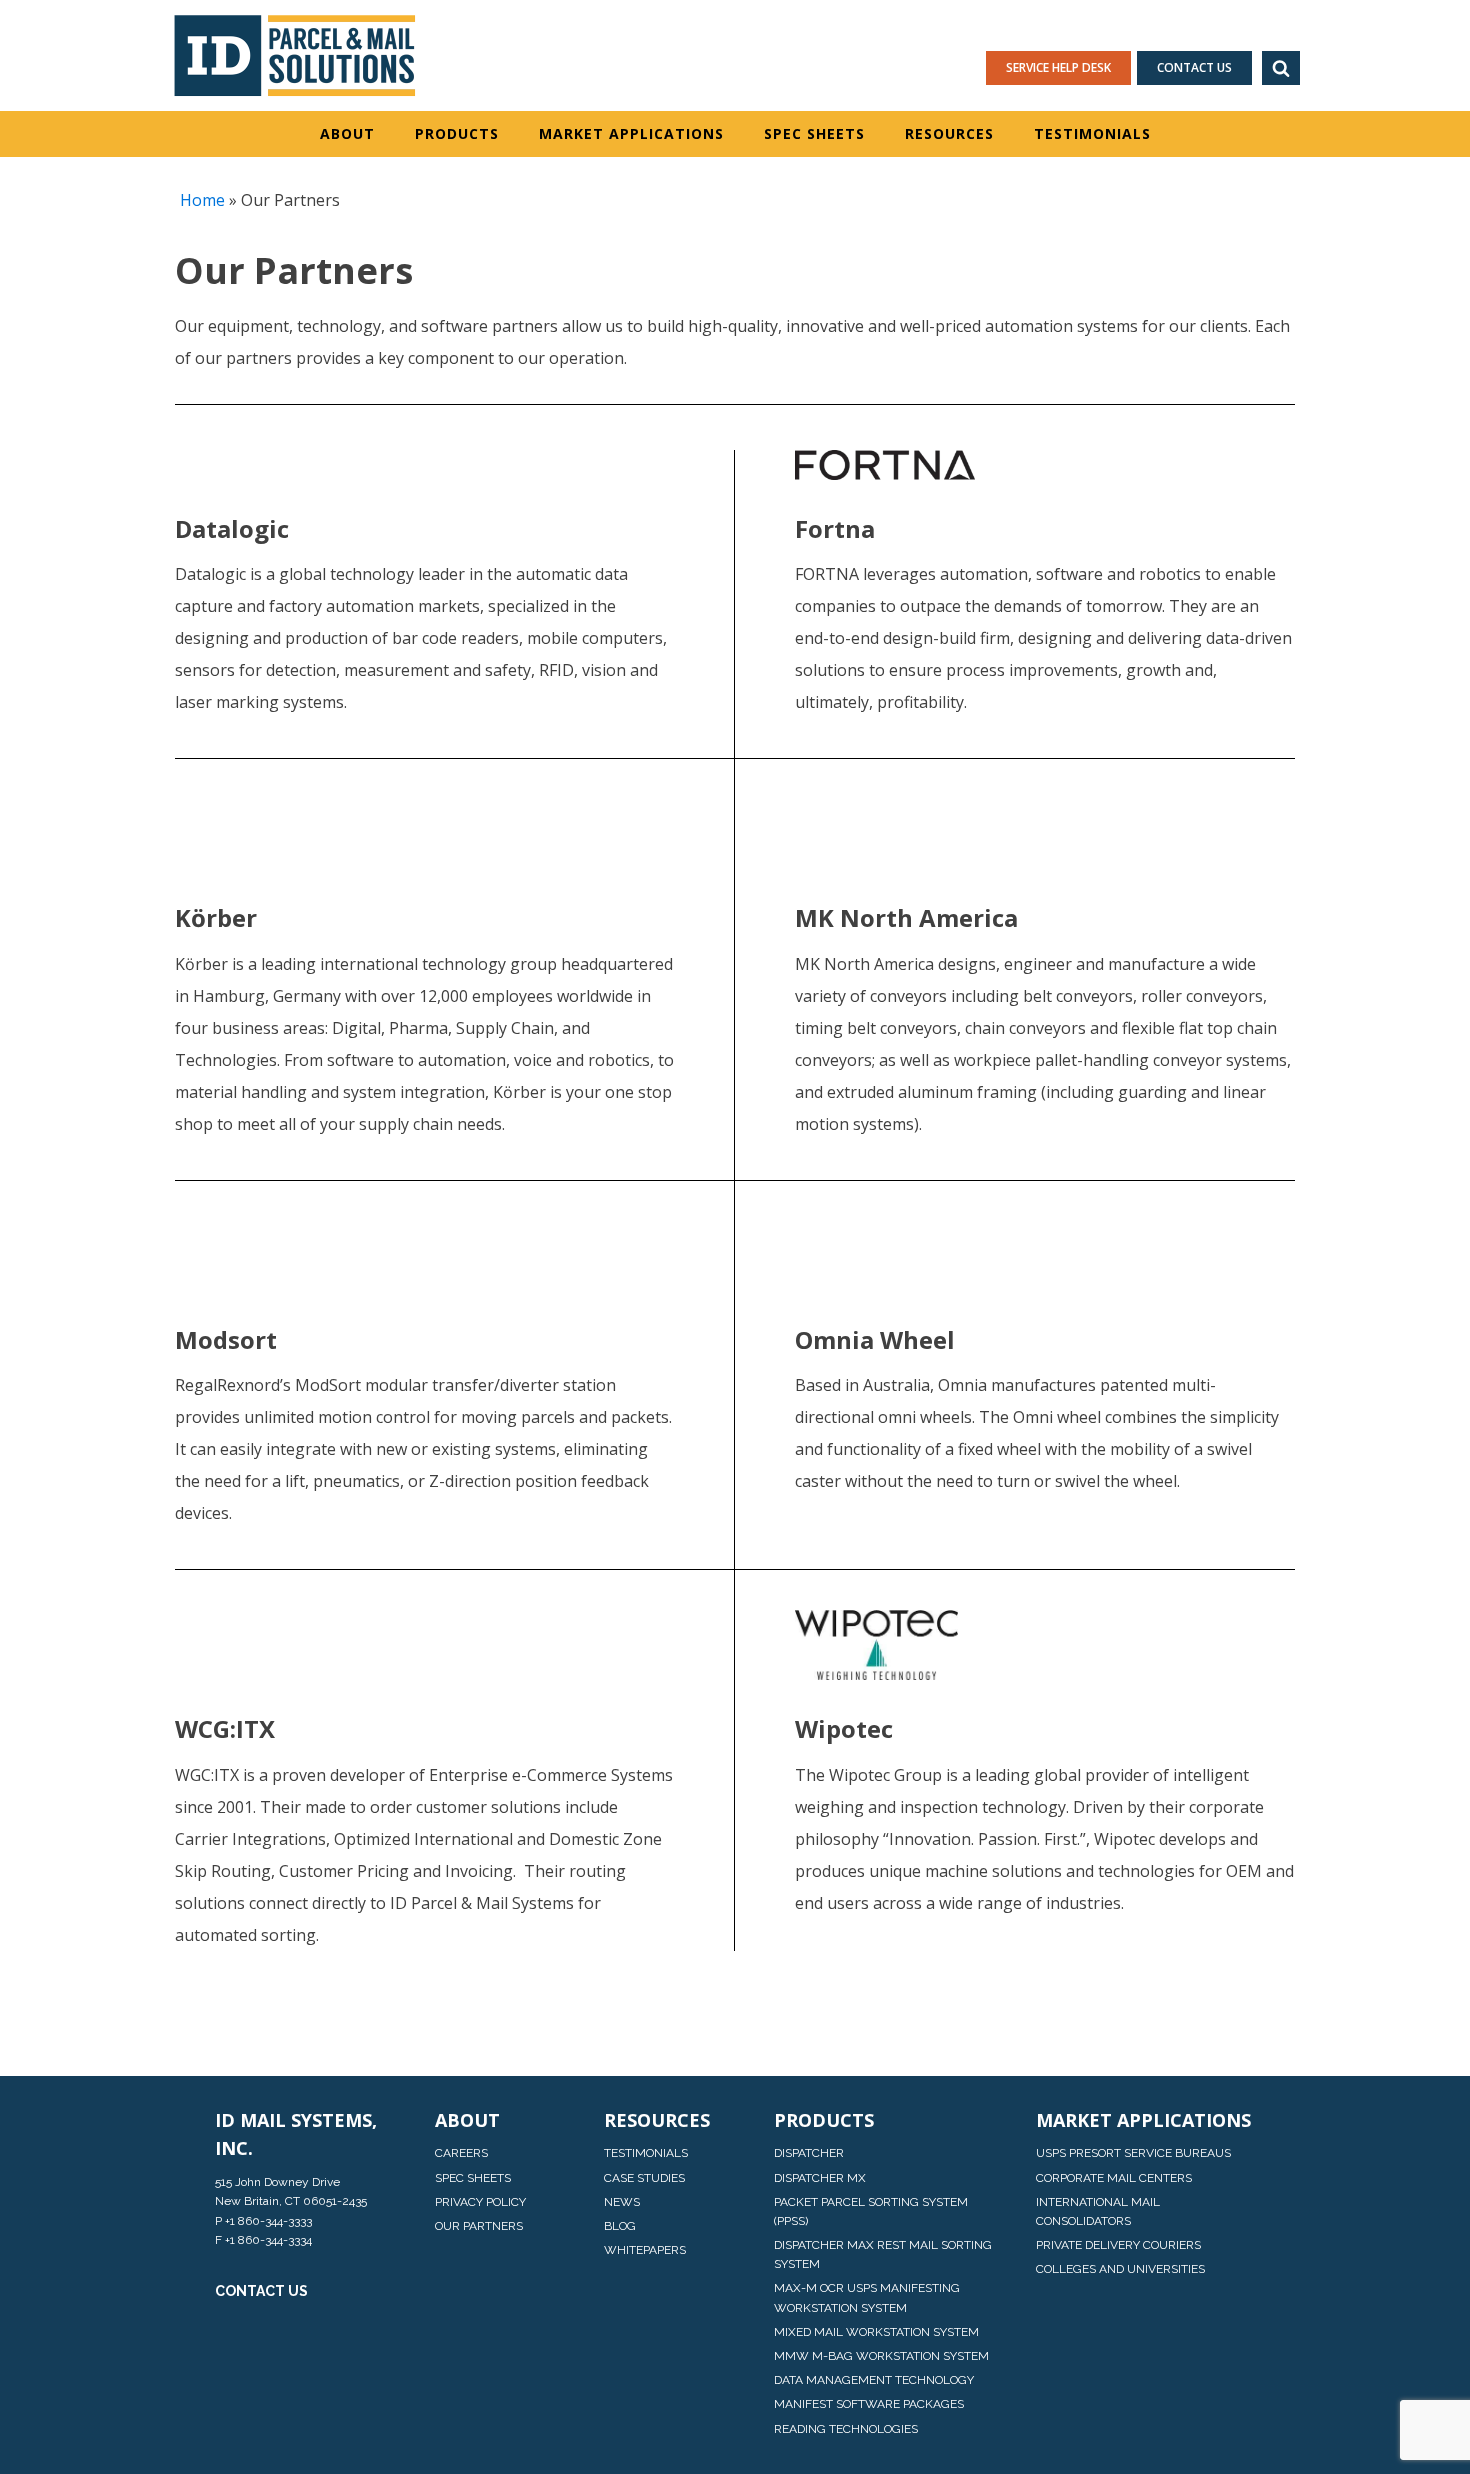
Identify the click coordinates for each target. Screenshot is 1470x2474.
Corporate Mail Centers (1114, 2178)
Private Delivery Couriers (1118, 2245)
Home (202, 200)
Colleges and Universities (1120, 2269)
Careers (461, 2153)
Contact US (1194, 67)
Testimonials (1092, 133)
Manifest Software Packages (869, 2404)
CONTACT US (261, 2291)
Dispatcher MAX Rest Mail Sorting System (883, 2254)
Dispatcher (809, 2153)
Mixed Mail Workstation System (876, 2332)
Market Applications (631, 133)
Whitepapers (645, 2250)
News (622, 2202)
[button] (1281, 68)
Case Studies (644, 2178)
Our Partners (479, 2226)
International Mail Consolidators (1098, 2211)
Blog (620, 2226)
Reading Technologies (846, 2429)
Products (457, 133)
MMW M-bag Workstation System (881, 2356)
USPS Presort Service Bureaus (1133, 2153)
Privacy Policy (480, 2202)
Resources (949, 133)
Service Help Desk (1058, 67)
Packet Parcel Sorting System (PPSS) (871, 2211)
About (347, 133)
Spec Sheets (814, 133)
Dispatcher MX (820, 2178)
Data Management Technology (874, 2380)
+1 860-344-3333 (268, 2221)
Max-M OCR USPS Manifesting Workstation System (867, 2297)
